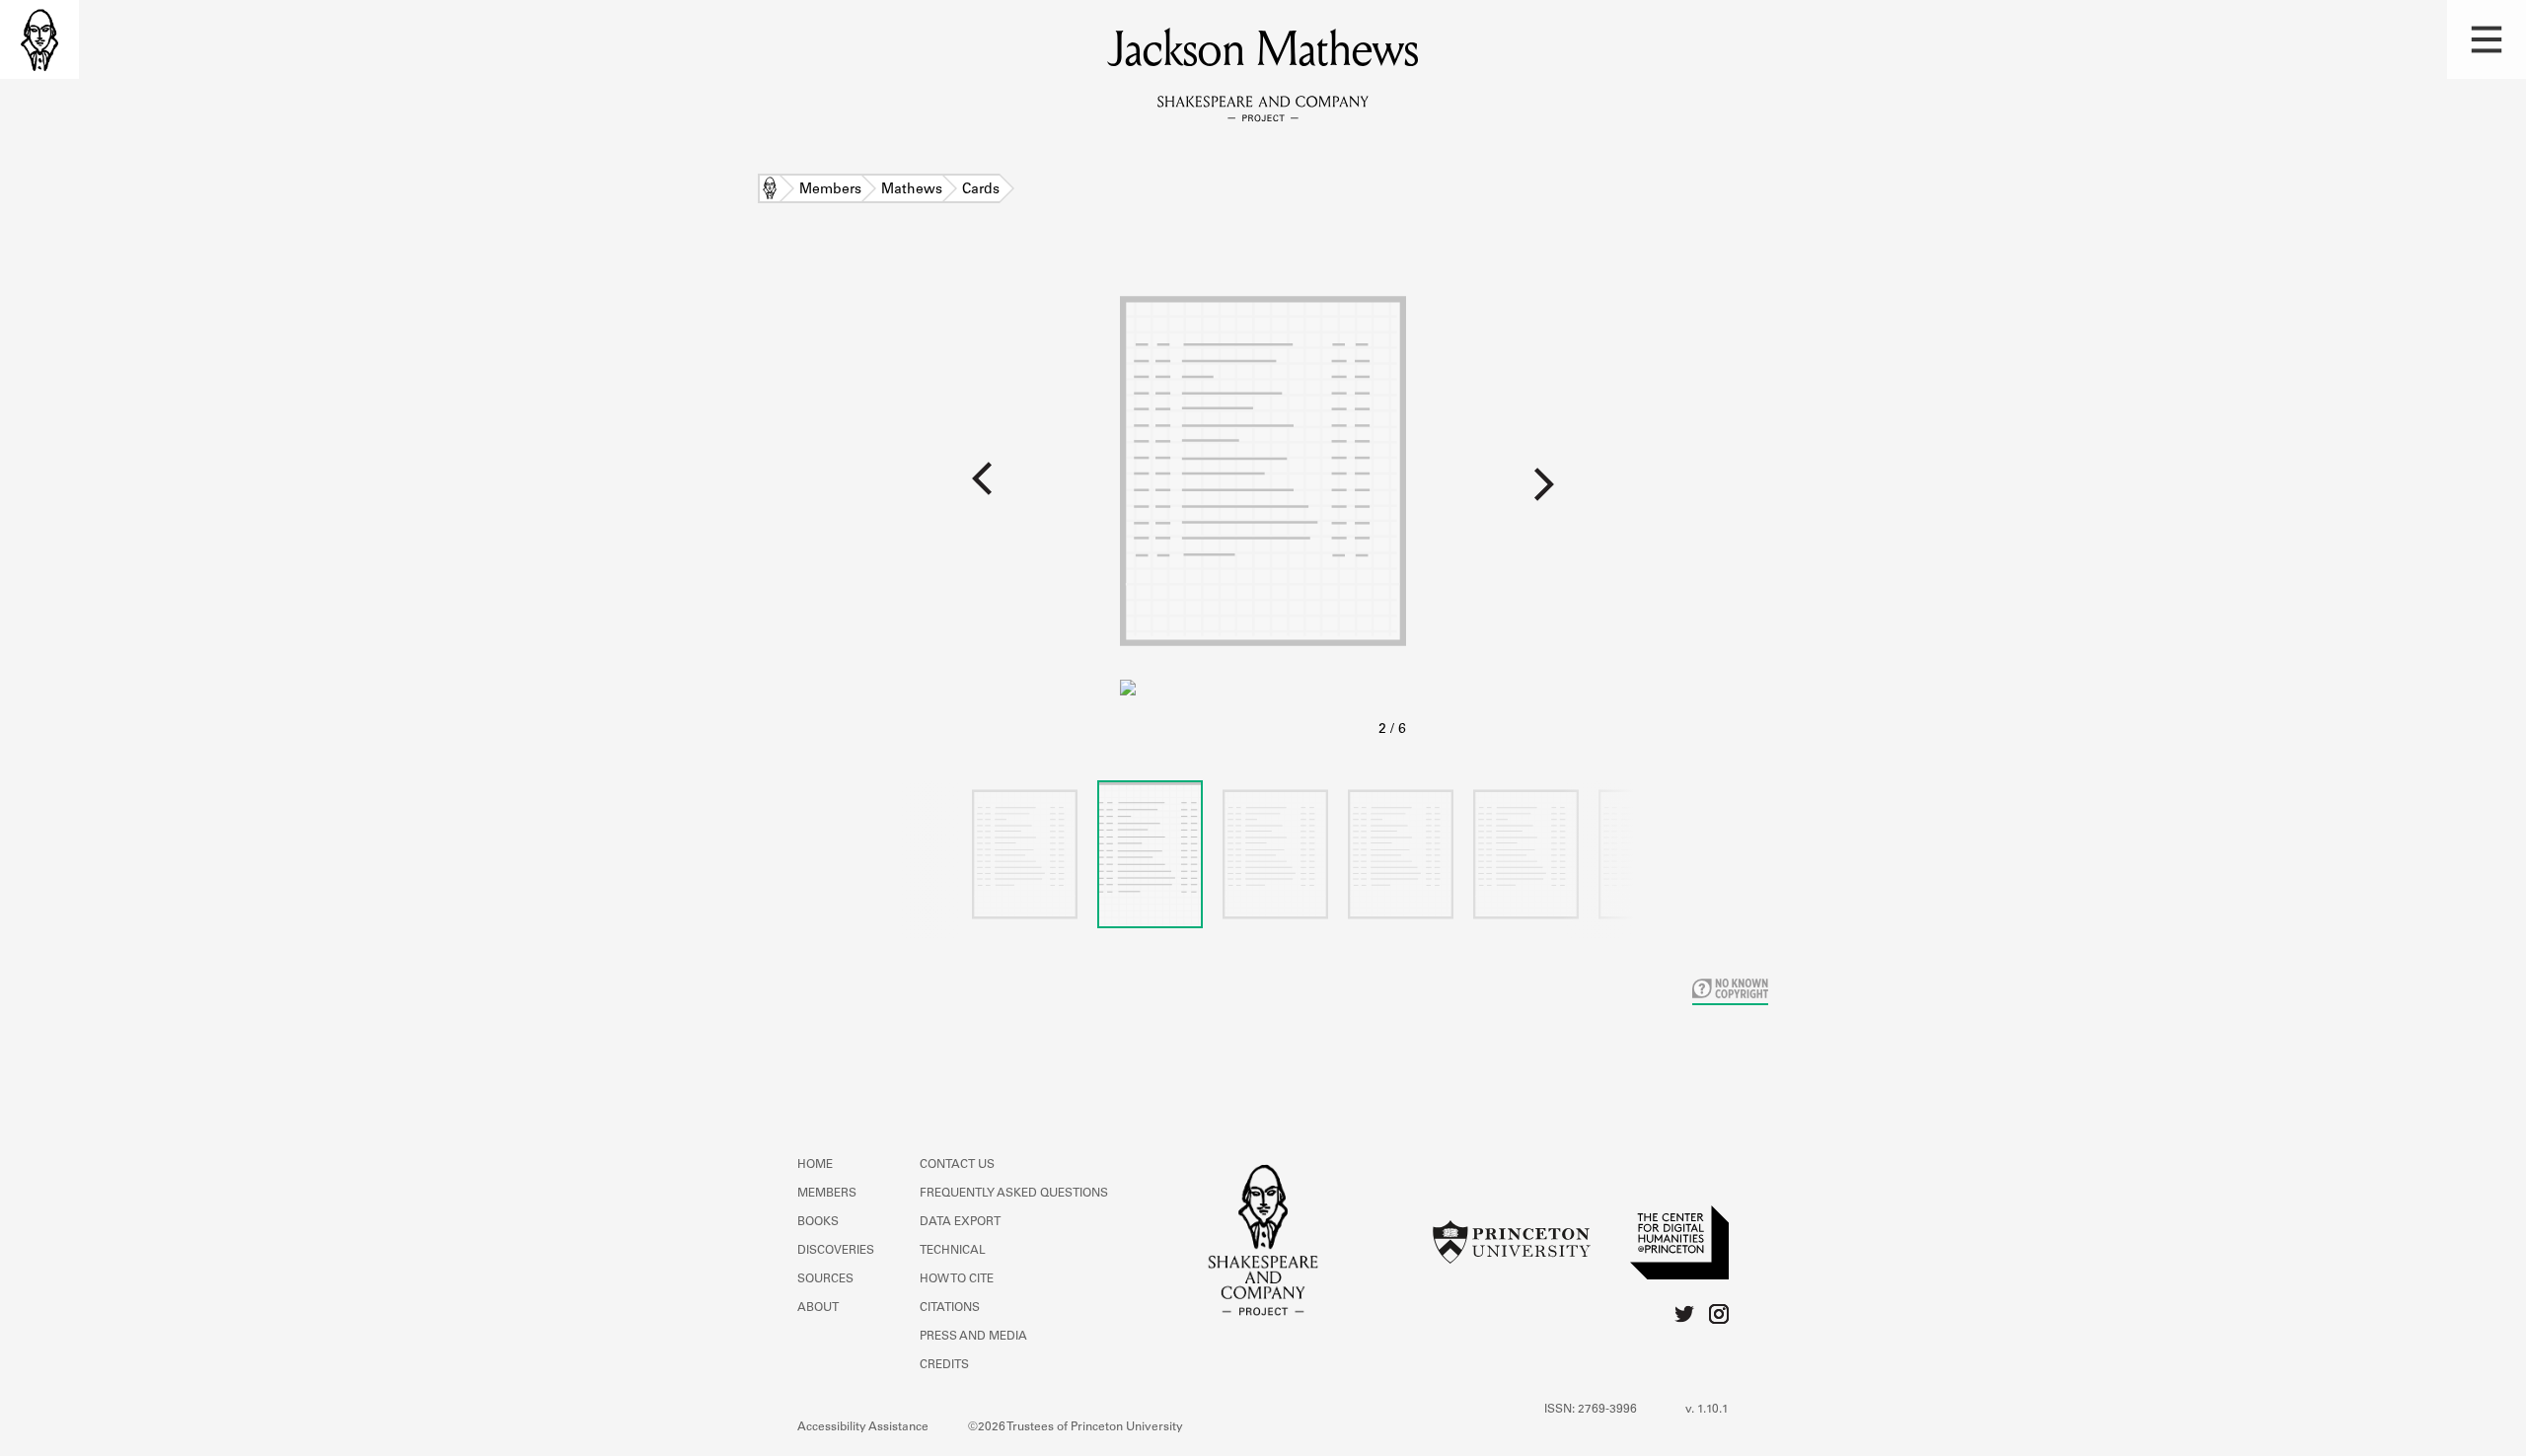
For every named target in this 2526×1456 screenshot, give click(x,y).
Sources (825, 1279)
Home (770, 190)
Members (830, 190)
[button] (2487, 39)
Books (818, 1222)
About (818, 1308)
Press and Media (973, 1337)
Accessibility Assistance (863, 1427)
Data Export (960, 1222)
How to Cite (957, 1279)
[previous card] (560, 492)
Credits (944, 1365)
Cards (981, 190)
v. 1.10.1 (1707, 1410)
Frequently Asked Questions (1014, 1194)
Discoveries (836, 1251)
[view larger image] (1263, 502)
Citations (950, 1308)
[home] (39, 39)
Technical (953, 1251)
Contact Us (957, 1165)
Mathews (912, 190)
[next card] (1966, 492)
